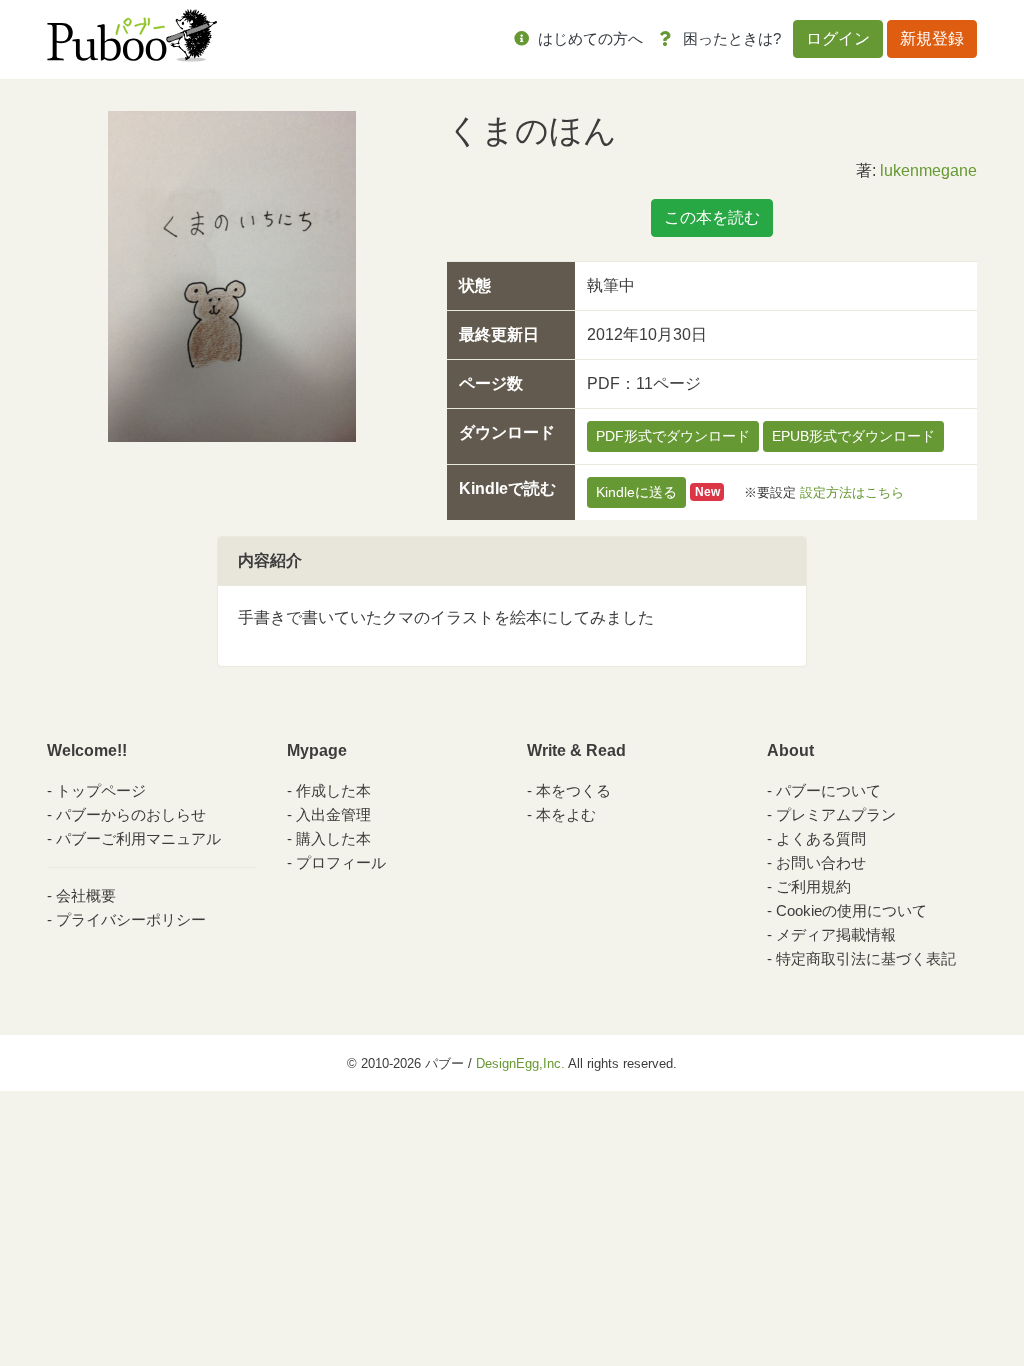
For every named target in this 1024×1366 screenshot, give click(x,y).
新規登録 (932, 38)
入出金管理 (333, 814)
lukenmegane (928, 170)
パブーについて (828, 790)
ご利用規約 (813, 886)
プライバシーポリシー (131, 919)
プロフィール (341, 862)
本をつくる (573, 790)
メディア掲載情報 (836, 934)
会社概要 (86, 895)
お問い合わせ (821, 862)
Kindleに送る (636, 492)
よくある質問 (821, 838)
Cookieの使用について (851, 910)
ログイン (838, 38)
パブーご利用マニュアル (138, 838)
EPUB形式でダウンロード (853, 436)
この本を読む (712, 217)
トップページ (101, 790)
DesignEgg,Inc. (520, 1063)
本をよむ (566, 814)
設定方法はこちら (852, 491)
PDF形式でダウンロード (673, 436)
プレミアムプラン (836, 814)
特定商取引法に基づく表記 (866, 958)
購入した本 (333, 838)
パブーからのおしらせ (131, 814)
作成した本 (333, 790)
